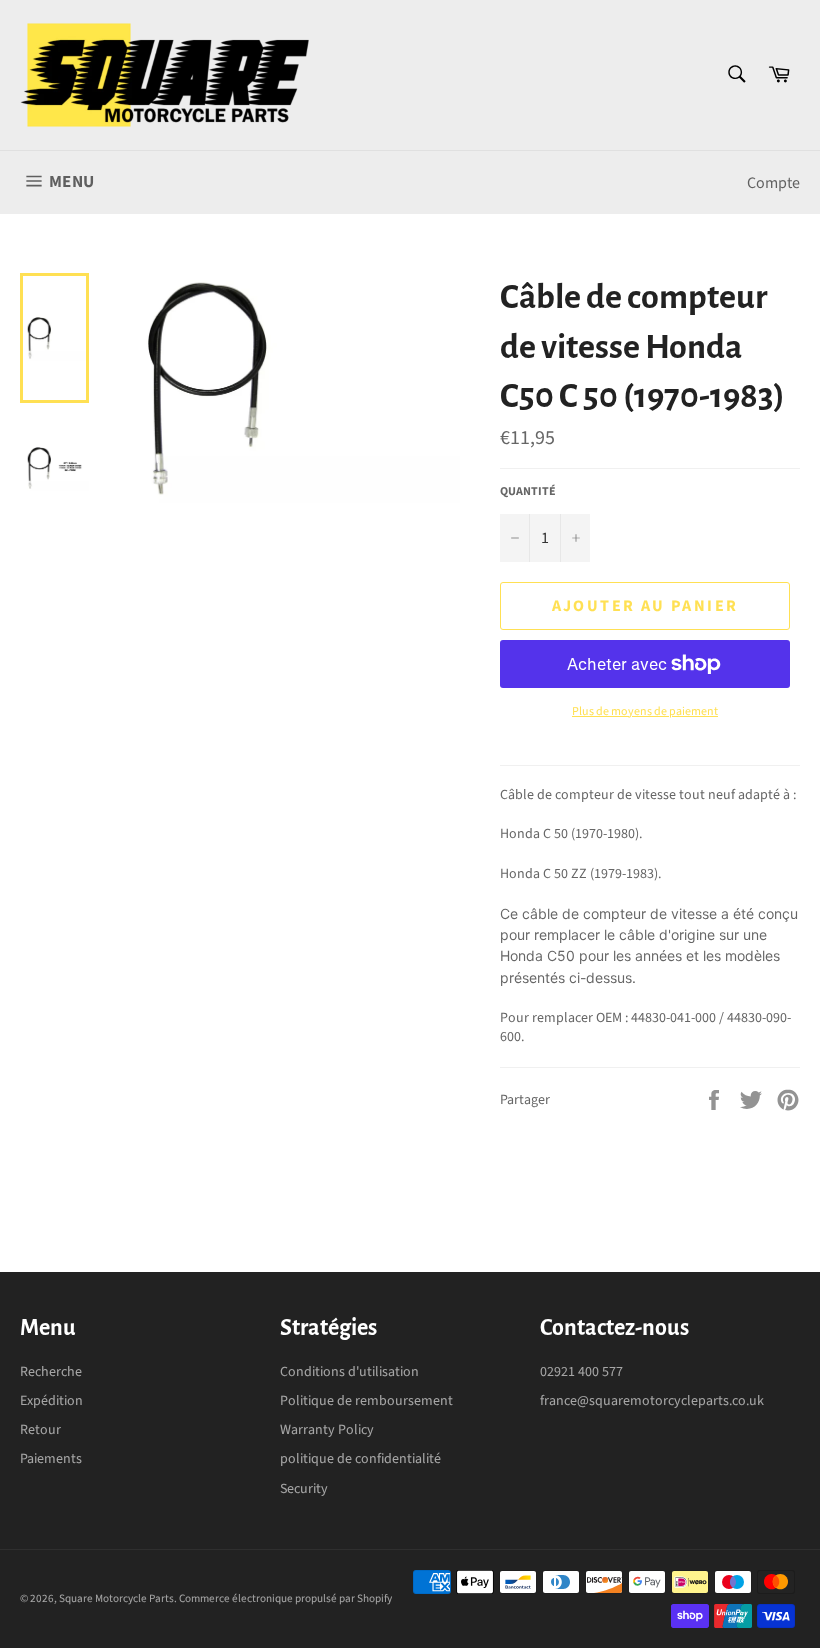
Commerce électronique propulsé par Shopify (285, 1598)
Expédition (51, 1401)
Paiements (51, 1459)
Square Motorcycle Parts (116, 1598)
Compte (773, 183)
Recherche (51, 1372)
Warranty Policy (327, 1430)
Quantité (528, 492)
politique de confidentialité (360, 1459)
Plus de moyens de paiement (645, 712)
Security (304, 1489)
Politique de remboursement (366, 1401)
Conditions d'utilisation (349, 1372)
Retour (40, 1430)
